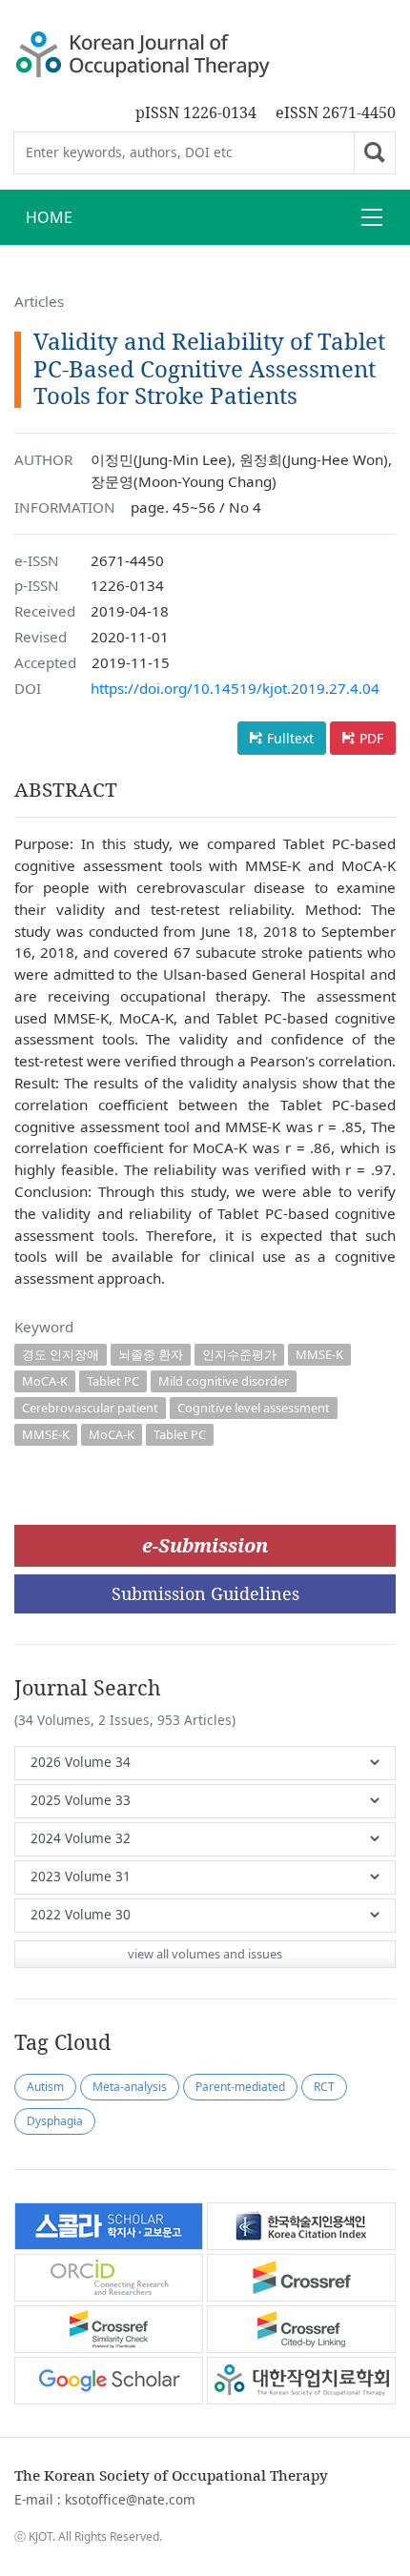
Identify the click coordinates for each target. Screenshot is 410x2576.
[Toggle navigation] (372, 217)
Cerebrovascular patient (90, 1408)
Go (375, 153)
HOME (49, 217)
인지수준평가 (239, 1354)
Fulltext (290, 738)
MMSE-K (319, 1354)
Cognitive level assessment (254, 1408)
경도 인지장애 (61, 1354)
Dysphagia (55, 2121)
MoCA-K (45, 1381)
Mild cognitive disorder (224, 1381)
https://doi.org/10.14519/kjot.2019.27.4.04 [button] (235, 688)
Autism (45, 2087)
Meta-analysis (130, 2087)
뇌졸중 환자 (151, 1354)
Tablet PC (113, 1381)
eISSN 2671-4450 (336, 112)
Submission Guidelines (205, 1593)
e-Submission (205, 1545)
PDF (371, 738)
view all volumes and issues (205, 1954)
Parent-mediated (240, 2087)
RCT (324, 2087)
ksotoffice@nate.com (130, 2499)
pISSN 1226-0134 (196, 112)
